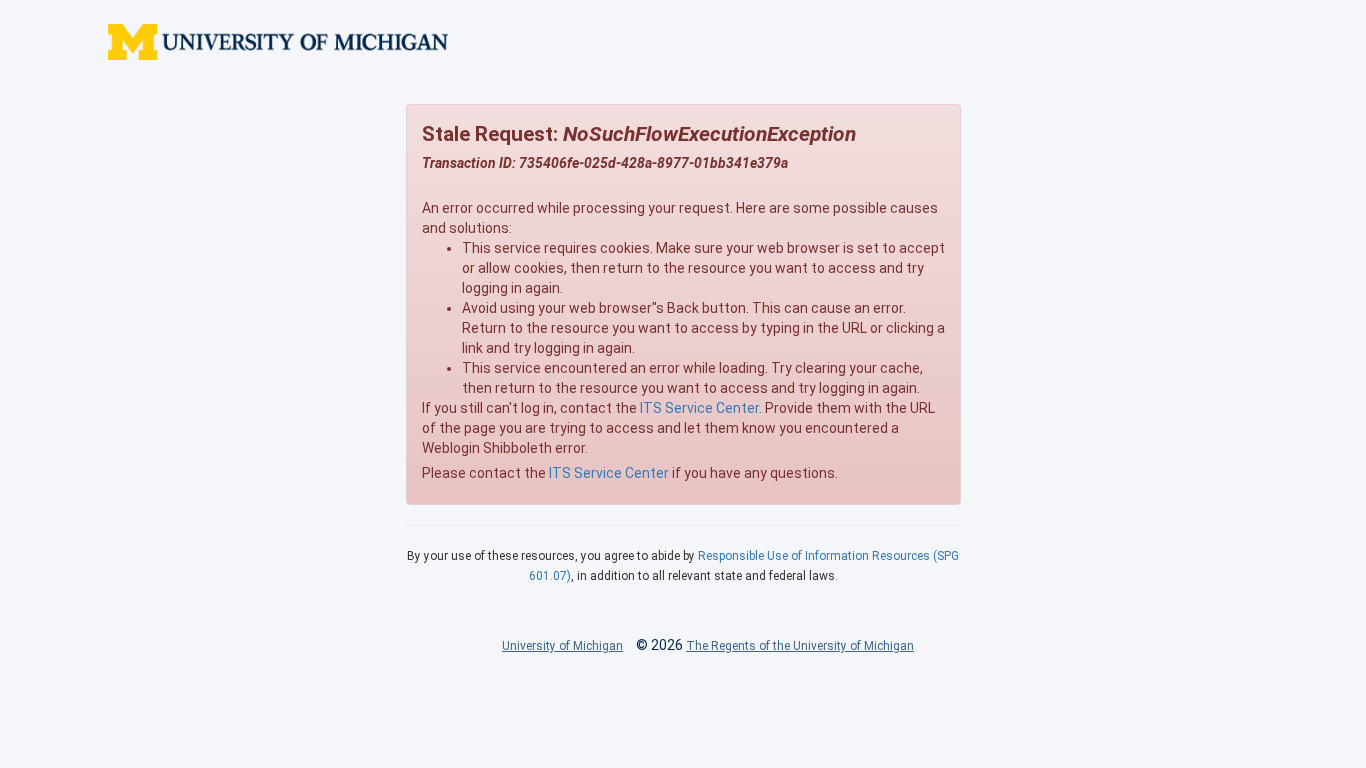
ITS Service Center (699, 408)
